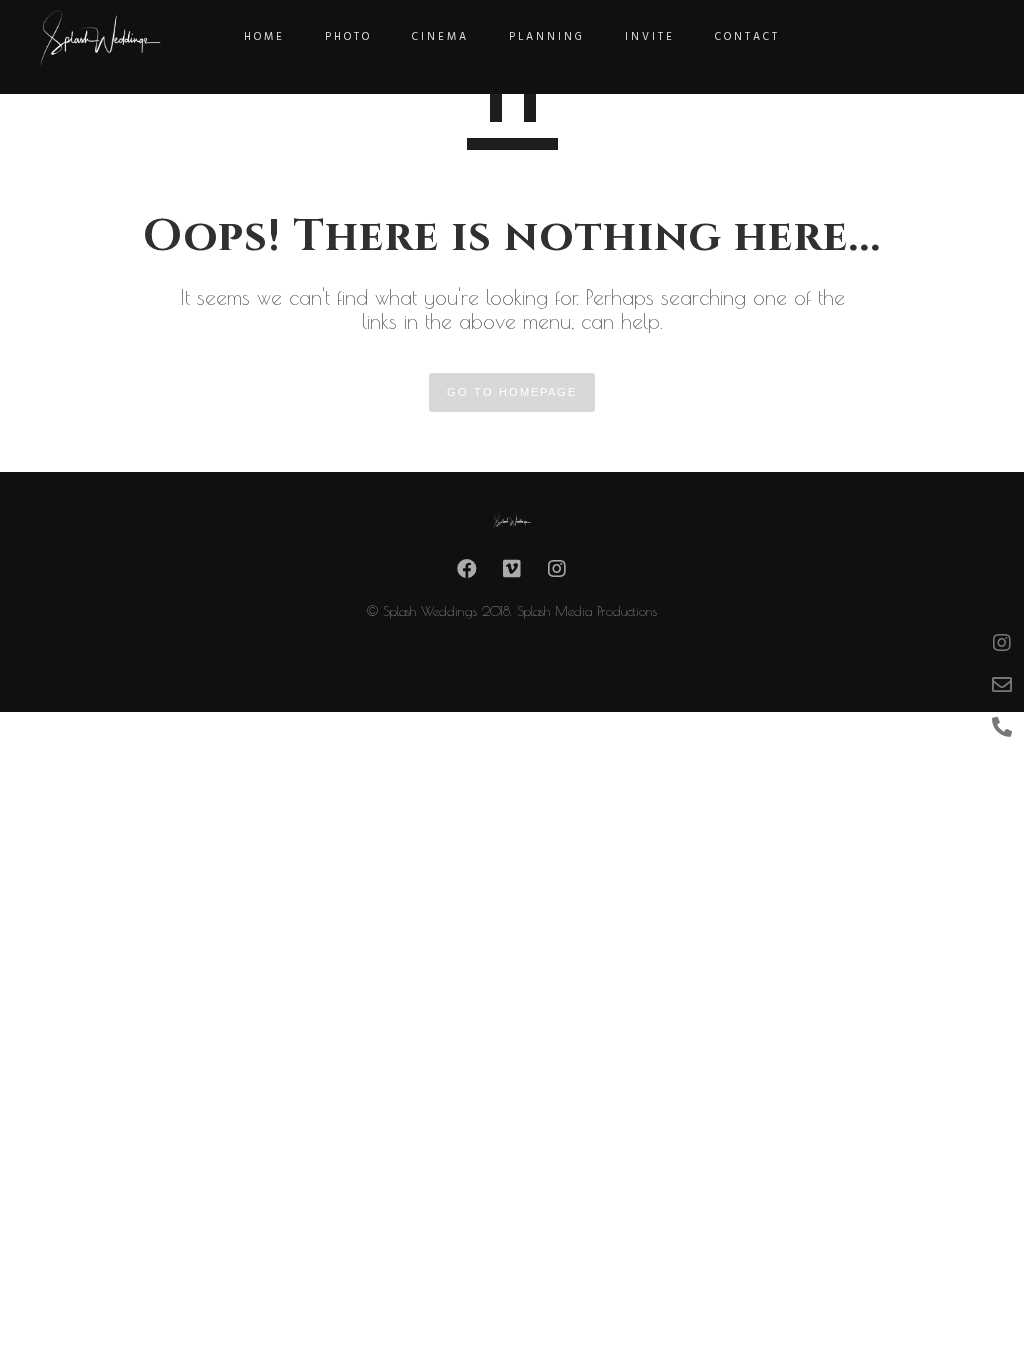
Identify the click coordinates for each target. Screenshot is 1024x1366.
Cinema (440, 37)
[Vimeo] (512, 575)
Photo (348, 37)
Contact (747, 37)
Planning (547, 37)
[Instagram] (557, 575)
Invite (650, 37)
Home (264, 37)
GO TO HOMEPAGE (512, 392)
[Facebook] (467, 575)
